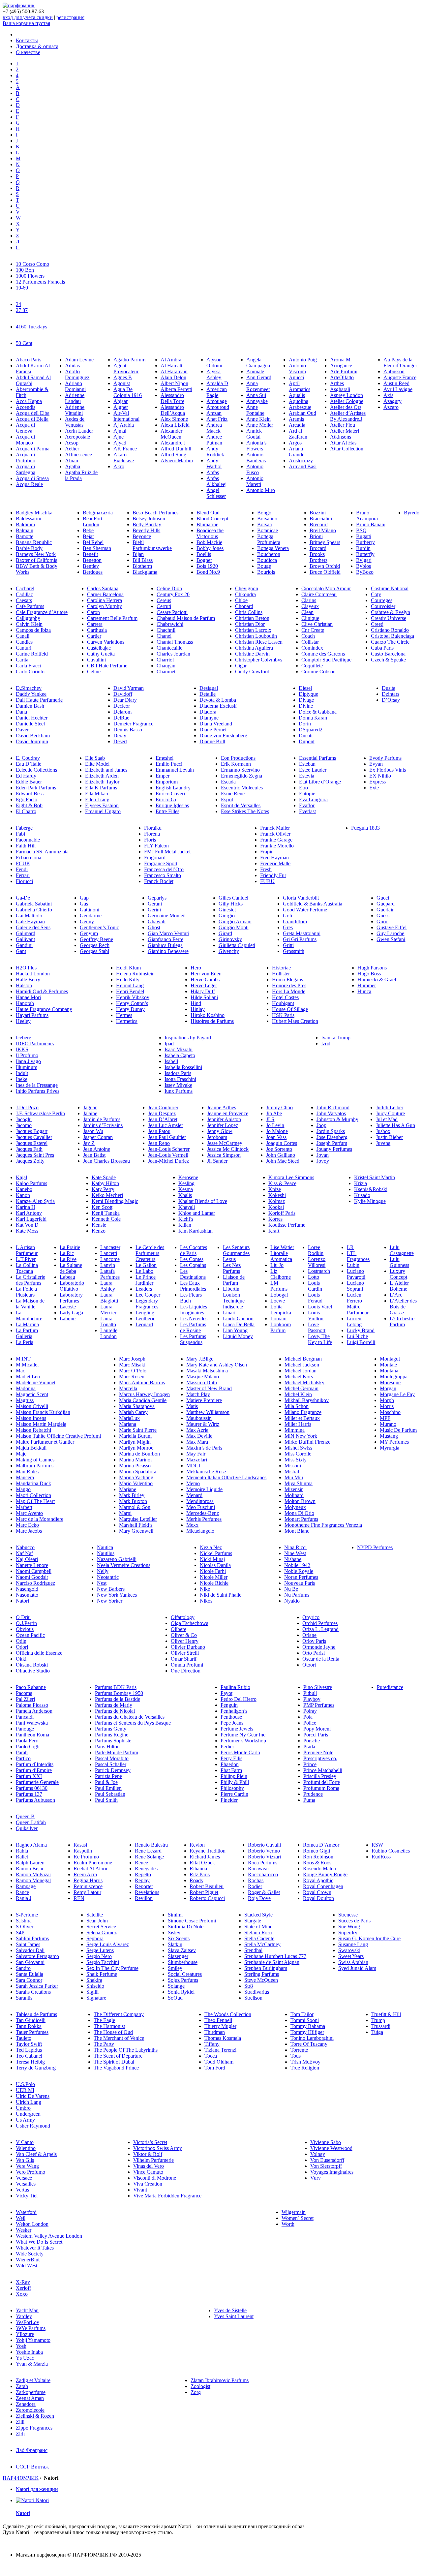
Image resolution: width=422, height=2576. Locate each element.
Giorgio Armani (235, 921)
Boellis (204, 554)
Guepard (386, 904)
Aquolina (299, 401)
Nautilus (106, 1553)
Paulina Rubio (235, 1687)
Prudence (313, 1794)
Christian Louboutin (256, 636)
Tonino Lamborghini (312, 2038)
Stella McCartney (262, 1944)
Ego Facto (27, 799)
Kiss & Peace (282, 1183)
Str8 (249, 1986)
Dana (21, 712)
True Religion (305, 2068)
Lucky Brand (361, 1330)
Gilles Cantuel (233, 898)
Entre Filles (167, 811)
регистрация (70, 17)
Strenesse (348, 1915)
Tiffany (212, 2044)
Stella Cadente (259, 1938)
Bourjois (266, 572)
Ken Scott (102, 1207)
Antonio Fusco (255, 469)
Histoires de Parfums (212, 1021)
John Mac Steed (283, 1161)
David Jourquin (32, 741)
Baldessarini (29, 519)
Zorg (196, 2392)
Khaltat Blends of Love (203, 1201)
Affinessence (78, 455)
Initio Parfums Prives (38, 1091)
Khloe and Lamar (197, 1213)
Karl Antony (29, 1213)
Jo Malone (277, 1131)
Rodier (255, 1886)
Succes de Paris (354, 1921)
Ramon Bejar (30, 1869)
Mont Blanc (297, 1531)
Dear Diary (125, 700)
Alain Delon (173, 377)
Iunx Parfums (179, 1091)
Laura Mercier (108, 1310)
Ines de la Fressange (37, 1085)
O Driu (23, 1617)
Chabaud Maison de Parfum (186, 618)
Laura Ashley (108, 1286)
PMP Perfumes (319, 1705)
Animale (255, 371)
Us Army (25, 2120)
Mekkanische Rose (206, 1472)
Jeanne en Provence (228, 1113)
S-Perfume (27, 1915)
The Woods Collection (228, 2014)
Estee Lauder (313, 770)
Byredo (412, 513)
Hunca (364, 991)
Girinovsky (230, 939)
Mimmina (295, 1430)
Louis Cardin (315, 1286)
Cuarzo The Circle (390, 642)
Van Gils (25, 2160)
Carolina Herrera (105, 600)
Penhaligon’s (234, 1711)
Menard (194, 1495)
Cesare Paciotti (172, 612)
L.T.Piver (26, 1259)
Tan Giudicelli (31, 2020)
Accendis (26, 407)
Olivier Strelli (185, 1653)
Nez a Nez (211, 1547)
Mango (23, 1489)
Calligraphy (28, 618)
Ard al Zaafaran (298, 434)
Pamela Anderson (34, 1711)
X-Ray (23, 2282)
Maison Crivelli (32, 1406)
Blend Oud (208, 513)
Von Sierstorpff (326, 2166)
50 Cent (24, 343)
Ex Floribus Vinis (388, 770)
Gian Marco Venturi (168, 933)
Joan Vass (276, 1137)
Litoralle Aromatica (281, 1256)
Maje (21, 1454)
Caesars (24, 600)
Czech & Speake (388, 660)
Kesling (186, 1183)
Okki (21, 1659)
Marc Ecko (27, 1525)
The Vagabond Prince (116, 2068)
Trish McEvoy (305, 2062)
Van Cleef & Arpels (36, 2154)
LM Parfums (279, 1286)
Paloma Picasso (32, 1705)
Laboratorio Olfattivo (72, 1286)
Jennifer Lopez (223, 1125)
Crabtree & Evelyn (391, 612)
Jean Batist (94, 1155)
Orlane (309, 1635)
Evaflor (307, 805)
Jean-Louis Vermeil (168, 1155)
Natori (22, 1601)
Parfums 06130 (32, 1788)
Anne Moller (260, 425)
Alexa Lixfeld (175, 425)
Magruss (25, 1400)
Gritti (288, 945)
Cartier (94, 636)
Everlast (307, 811)
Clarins (309, 600)
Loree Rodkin (316, 1250)
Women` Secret (298, 2218)
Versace (24, 2178)
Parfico (23, 1758)
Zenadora (26, 2404)
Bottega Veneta (273, 548)
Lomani (278, 1319)
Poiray (310, 1711)
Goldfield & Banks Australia (313, 904)
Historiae (281, 968)
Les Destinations (193, 1274)
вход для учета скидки (28, 17)
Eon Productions (238, 758)
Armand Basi (303, 466)
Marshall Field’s (136, 1525)
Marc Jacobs (29, 1531)
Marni (125, 1513)
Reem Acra (85, 1874)
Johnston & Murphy (337, 1119)
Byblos (363, 566)
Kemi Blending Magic (115, 1201)
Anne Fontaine (255, 410)
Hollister (281, 974)
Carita (22, 660)
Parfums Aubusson (35, 1800)
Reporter (144, 1886)
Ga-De (23, 898)
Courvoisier (383, 606)
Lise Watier (282, 1247)
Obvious (25, 1629)
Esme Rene (233, 794)
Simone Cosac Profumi (192, 1921)
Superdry (348, 1932)
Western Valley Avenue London (49, 2236)
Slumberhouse (183, 1962)
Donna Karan (313, 718)
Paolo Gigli (28, 1747)
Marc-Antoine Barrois (142, 1382)
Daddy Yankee (31, 694)
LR (350, 1247)
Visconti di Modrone (155, 2178)
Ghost (154, 927)
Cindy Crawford (252, 672)
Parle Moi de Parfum (117, 1752)
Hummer (367, 985)
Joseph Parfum (332, 1143)
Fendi (22, 869)
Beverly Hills (146, 530)
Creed (377, 624)
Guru (382, 921)
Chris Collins (249, 612)
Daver (22, 730)
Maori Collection (33, 1495)
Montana (389, 1371)
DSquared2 (311, 730)
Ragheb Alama (31, 1845)
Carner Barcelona (105, 594)
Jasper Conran (98, 1137)
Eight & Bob (29, 805)
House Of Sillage (290, 1009)
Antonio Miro (261, 490)
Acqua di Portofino (26, 458)
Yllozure (25, 2334)
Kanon (23, 1195)
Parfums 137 (29, 1794)
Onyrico (311, 1617)
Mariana (128, 1424)
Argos (295, 443)
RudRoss (381, 1857)
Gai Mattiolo (29, 916)
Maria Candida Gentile (143, 1400)
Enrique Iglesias (172, 805)
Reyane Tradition (208, 1851)
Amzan (214, 413)
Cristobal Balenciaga (392, 636)
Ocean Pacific (30, 1635)
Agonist (122, 383)
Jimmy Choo (279, 1107)
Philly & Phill (235, 1782)
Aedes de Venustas (75, 422)
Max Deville (199, 1436)
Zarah (22, 2386)
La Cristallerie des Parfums (30, 1280)
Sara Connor (29, 1980)
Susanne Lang (353, 1944)
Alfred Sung (173, 455)
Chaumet (166, 672)
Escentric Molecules (242, 788)
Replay (142, 1880)
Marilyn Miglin (135, 1442)
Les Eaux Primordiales (193, 1286)
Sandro (23, 1968)
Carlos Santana (103, 588)
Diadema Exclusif (218, 706)
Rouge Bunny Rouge (325, 1874)
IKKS (22, 1049)
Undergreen (28, 2114)
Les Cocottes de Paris (194, 1250)
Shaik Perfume (102, 1974)
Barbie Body (29, 548)
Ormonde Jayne (319, 1647)
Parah (22, 1752)
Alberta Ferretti (176, 389)
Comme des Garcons (323, 654)
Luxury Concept (398, 1274)
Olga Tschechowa (190, 1623)
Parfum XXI (29, 1776)
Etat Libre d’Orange (320, 782)
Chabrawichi (170, 624)
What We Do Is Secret (39, 2242)
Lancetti (109, 1253)
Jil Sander (217, 1161)
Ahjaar (121, 401)
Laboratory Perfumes (71, 1298)
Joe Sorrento (279, 1149)
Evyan (376, 764)
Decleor (122, 706)
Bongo (264, 513)
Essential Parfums (317, 758)
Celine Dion (169, 588)
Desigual (209, 688)
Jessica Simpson (224, 1155)
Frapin (267, 852)
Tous (296, 2056)
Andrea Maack (214, 428)
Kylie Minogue (370, 1201)
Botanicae (268, 530)
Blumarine (207, 524)
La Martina (27, 1324)
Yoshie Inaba (29, 2352)
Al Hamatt (171, 366)
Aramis (296, 419)
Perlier (227, 1747)
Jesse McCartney (225, 1143)
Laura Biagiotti (109, 1298)
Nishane (293, 1559)
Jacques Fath (29, 1149)
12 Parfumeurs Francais (40, 282)
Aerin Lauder (79, 431)
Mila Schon (297, 1406)
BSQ (361, 530)
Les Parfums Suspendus (193, 1339)
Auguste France (400, 377)
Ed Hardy (26, 776)
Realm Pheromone (93, 1863)
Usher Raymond (33, 2126)
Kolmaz (277, 1201)
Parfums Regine (112, 1735)
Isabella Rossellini (183, 1067)
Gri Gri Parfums (300, 939)
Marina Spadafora (138, 1472)
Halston (24, 985)
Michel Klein (298, 1394)
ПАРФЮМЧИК (21, 2478)
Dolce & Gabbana (318, 712)
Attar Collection (347, 449)
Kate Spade (104, 1177)
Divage (306, 700)
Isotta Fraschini (180, 1079)
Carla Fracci (29, 666)
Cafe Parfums (30, 606)
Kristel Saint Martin (375, 1177)
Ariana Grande (297, 452)
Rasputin (83, 1851)
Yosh (21, 2346)
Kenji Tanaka (106, 1213)
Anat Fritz (217, 419)
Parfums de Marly (114, 1705)
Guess (383, 916)
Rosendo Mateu (319, 1869)
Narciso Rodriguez (35, 1583)
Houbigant (283, 1003)
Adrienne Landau (75, 398)
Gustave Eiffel (392, 927)
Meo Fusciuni (201, 1507)
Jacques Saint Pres (35, 1155)
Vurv (316, 2178)
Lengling (145, 1313)
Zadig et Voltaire (33, 2380)
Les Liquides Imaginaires (194, 1310)
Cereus (164, 600)
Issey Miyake (178, 1085)
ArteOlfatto (342, 377)
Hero (196, 968)
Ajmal (120, 431)
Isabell (171, 1061)
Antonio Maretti (255, 481)
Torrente (299, 2050)
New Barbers (111, 1589)
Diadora (208, 712)
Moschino (390, 1412)
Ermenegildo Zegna (241, 776)
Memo (193, 1483)
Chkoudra (245, 594)
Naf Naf (24, 1553)
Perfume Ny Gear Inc (243, 1735)
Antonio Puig (303, 360)
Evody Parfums (385, 758)
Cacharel (25, 588)
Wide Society (30, 2254)
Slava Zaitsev (182, 1950)
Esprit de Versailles (241, 805)
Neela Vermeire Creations (124, 1565)
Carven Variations (106, 642)
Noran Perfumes (301, 1577)
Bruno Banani (371, 524)
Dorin (305, 724)
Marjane (128, 1489)
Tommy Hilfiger (307, 2032)
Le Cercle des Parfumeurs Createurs (150, 1253)
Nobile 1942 (297, 1565)
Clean (307, 612)
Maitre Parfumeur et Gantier (45, 1442)
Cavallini (96, 660)
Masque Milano (203, 1377)
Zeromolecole (30, 2410)
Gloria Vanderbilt (301, 898)
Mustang (389, 1436)
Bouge (264, 566)
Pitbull (310, 1693)
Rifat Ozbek (202, 1863)
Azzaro (391, 407)
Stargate (253, 1921)
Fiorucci (24, 881)
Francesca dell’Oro (164, 869)
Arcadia (297, 425)
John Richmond (333, 1107)
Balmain (25, 530)
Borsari (265, 524)
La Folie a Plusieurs (26, 1292)
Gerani (155, 904)
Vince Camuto (148, 2172)
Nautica (105, 1547)
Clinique (310, 618)
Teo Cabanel (29, 2056)
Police (310, 1723)
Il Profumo (27, 1055)
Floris (150, 840)
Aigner (121, 407)
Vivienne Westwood (331, 2148)
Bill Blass (143, 560)
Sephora (95, 1938)
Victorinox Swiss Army (158, 2148)
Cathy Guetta (101, 654)
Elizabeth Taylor (102, 782)
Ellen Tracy (97, 799)
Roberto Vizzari (264, 1857)
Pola (308, 1717)
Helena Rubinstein (135, 974)
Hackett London (33, 974)
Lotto (314, 1277)
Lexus (229, 1259)
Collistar (310, 642)
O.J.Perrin (26, 1623)
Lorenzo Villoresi (317, 1262)
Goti (287, 916)
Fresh (266, 869)
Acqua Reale (29, 484)
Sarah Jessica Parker (37, 1986)
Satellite (95, 1915)
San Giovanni (30, 1962)
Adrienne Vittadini (75, 410)
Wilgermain (294, 2212)
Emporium (167, 782)
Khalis (185, 1195)
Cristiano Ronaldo (390, 630)
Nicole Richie (214, 1583)
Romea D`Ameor (321, 1845)
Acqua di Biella (32, 419)
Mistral (292, 1472)
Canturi (24, 648)
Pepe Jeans (232, 1723)
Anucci (296, 377)
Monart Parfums (301, 1519)
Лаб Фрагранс (32, 2450)
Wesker (24, 2230)
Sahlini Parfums (32, 1938)
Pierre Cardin (234, 1794)
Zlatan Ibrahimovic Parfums (220, 2380)
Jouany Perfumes (334, 1149)
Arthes (337, 383)
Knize (275, 1189)
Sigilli (92, 1992)
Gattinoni (90, 910)
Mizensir (294, 1489)
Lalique (68, 1319)
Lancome (110, 1259)
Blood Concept (212, 519)
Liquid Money (238, 1336)
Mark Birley (132, 1495)
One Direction (186, 1671)
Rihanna (198, 1869)
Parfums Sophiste (113, 1741)
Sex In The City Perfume (112, 1968)
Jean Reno (159, 1143)
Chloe (241, 600)
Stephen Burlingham (266, 1968)
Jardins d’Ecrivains (103, 1125)
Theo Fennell (218, 2020)
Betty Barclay (147, 524)
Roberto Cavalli (264, 1845)
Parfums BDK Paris (116, 1687)
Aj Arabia (124, 425)
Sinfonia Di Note (186, 1927)
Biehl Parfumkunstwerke (152, 545)
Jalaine (90, 1113)
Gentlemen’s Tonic (99, 927)
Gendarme (91, 916)
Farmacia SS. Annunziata (42, 852)
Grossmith (294, 951)
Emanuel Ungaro (103, 811)
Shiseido (95, 1986)
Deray (120, 736)
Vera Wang (27, 2166)
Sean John (97, 1921)
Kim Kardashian (196, 1231)
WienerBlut (28, 2260)
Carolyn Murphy (105, 606)
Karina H (26, 1207)
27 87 (22, 310)
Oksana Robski (32, 1665)
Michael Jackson (302, 1365)
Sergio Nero (99, 1956)
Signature (96, 1998)
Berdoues (93, 572)
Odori (22, 1647)
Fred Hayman (274, 858)
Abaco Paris (29, 360)
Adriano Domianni (75, 386)
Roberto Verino (264, 1851)
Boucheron (269, 554)
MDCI (193, 1466)
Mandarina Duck (33, 1483)
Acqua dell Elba (33, 413)
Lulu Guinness (399, 1262)
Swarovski (349, 1950)
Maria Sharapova (137, 1406)
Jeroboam (217, 1137)
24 (18, 304)
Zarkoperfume (31, 2392)
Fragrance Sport (161, 863)
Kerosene (188, 1177)
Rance (22, 1892)
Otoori (309, 1665)
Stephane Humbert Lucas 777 (275, 1956)
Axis (388, 395)
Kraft (274, 1231)
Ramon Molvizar (33, 1874)
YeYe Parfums (31, 2328)
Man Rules (27, 1472)
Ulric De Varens (33, 2096)
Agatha (73, 466)
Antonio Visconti (297, 368)
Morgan (388, 1388)
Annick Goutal (254, 434)
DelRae (121, 718)
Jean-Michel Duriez (168, 1161)
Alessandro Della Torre (172, 398)
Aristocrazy (301, 460)
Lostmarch (319, 1271)
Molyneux (295, 1507)
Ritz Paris (200, 1874)
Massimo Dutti (202, 1382)
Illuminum (27, 1067)
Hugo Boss (369, 974)
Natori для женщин (37, 2489)
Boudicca (267, 560)
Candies (24, 642)
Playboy (312, 1699)
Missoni (293, 1466)
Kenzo (99, 1231)
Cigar (241, 666)
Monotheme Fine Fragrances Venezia (323, 1525)
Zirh (20, 2434)
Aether (72, 449)
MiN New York (301, 1436)
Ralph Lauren (30, 1863)
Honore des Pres (289, 985)
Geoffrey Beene (96, 939)
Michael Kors (299, 1377)
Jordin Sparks (331, 1131)
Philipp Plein (234, 1776)
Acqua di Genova (25, 428)
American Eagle (217, 392)
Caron (93, 612)
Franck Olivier (275, 834)
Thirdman (215, 2032)
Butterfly (365, 554)
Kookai (276, 1207)
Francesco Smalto (163, 875)
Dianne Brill (212, 741)
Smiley (175, 1968)
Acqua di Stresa (32, 478)
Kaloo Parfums (31, 1183)
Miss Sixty (296, 1460)
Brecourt (319, 524)
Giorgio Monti (234, 927)
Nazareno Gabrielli (117, 1559)
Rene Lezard (148, 1851)
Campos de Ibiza (33, 630)
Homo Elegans (287, 980)
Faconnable (28, 840)
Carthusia (97, 630)
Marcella (128, 1388)
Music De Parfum (398, 1430)
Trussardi (381, 2026)
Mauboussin (199, 1418)
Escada (228, 782)
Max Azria (197, 1430)
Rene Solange (149, 1857)
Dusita (389, 688)
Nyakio (292, 1601)
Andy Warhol (214, 463)
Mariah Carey (133, 1412)
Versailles (26, 2184)
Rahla (22, 1851)
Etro (303, 788)
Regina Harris (88, 1880)
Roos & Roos (317, 1863)
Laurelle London (109, 1333)
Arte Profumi (344, 371)
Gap (84, 898)
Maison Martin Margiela (41, 1424)
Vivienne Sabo (326, 2142)
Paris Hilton (107, 1747)
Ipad (169, 1043)
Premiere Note (318, 1752)
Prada (309, 1747)
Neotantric (108, 1577)
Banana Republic (34, 542)
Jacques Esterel (32, 1143)
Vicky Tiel (27, 2196)
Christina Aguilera (254, 648)
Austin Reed (396, 383)
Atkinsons (341, 437)
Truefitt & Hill (386, 2014)
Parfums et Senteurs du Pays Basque (133, 1723)
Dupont (307, 741)
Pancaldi (25, 1717)
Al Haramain (174, 371)
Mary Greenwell (136, 1531)
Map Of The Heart (35, 1501)
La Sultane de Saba (71, 1268)
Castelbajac (99, 648)
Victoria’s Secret (150, 2142)
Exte (374, 788)
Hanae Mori (28, 997)
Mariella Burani (135, 1436)
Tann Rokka (29, 2026)
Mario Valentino (136, 1483)
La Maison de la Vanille (30, 1304)
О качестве (28, 52)
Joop (321, 1125)
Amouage (217, 401)
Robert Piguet (204, 1892)
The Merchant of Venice (119, 2038)
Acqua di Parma (33, 449)
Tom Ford (215, 2068)
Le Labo (144, 1271)
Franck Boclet (159, 881)
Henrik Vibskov (133, 997)
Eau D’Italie (29, 764)
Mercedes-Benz (203, 1513)
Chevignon (247, 588)
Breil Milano (323, 530)
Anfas (213, 472)
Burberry (365, 542)
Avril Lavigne (398, 389)
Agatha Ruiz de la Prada (81, 475)
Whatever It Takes (35, 2248)
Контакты (27, 40)
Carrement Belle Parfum (112, 618)
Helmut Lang (130, 985)
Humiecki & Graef (377, 980)
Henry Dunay (130, 1009)
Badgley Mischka (34, 513)
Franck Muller (275, 828)
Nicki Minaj (212, 1559)
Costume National (390, 588)
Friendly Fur (273, 875)
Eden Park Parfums (36, 788)
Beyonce (142, 536)
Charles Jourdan (173, 654)
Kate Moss (27, 1231)
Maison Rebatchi (33, 1430)
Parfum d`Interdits (35, 1764)
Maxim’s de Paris (204, 1448)
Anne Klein (258, 419)
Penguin (229, 1705)
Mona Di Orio (299, 1513)
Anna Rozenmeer (258, 386)
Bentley (91, 566)
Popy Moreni (317, 1729)
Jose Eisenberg (332, 1137)
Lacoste (68, 1307)
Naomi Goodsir (32, 1577)
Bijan (138, 554)
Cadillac (24, 594)
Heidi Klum (128, 968)
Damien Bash (30, 706)
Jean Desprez (162, 1113)
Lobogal (279, 1295)
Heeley (23, 1021)
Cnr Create (313, 630)
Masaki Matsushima (207, 1371)
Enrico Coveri (170, 794)
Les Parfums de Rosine (193, 1327)
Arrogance (341, 366)
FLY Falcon (156, 846)
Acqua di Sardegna (26, 469)
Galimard (26, 933)
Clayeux (310, 606)
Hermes (124, 1015)
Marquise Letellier (138, 1519)
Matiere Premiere (204, 1400)
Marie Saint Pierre (138, 1430)
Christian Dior (250, 624)
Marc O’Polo (133, 1371)
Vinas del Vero (149, 2166)
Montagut (390, 1359)
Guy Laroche (390, 933)
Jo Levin (275, 1125)
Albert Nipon (174, 383)
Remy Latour (87, 1892)
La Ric (67, 1253)
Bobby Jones (210, 548)
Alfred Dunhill (176, 449)
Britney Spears (325, 542)
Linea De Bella (239, 1324)
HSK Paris (283, 1015)
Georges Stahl (94, 951)
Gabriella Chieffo (34, 910)
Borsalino (267, 519)
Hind (196, 1003)
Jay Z (89, 1143)
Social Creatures (185, 1974)
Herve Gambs (205, 980)
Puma (309, 1800)
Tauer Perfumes (32, 2032)
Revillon (144, 1898)
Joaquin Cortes (282, 1143)
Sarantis (24, 1998)
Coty (376, 594)
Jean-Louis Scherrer (169, 1149)
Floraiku (153, 828)
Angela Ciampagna (258, 363)
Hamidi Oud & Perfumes (42, 991)
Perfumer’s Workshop (243, 1741)
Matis (192, 1406)
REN (79, 1898)
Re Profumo (86, 1857)
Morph (387, 1400)
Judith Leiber (390, 1107)
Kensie (99, 1225)
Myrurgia (390, 1448)
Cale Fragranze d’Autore (42, 612)
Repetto (143, 1874)
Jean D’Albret (163, 1119)
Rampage (26, 1886)
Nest (102, 1583)
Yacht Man (27, 2310)
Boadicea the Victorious (210, 533)
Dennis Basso (128, 730)
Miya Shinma (299, 1483)
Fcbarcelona (29, 858)
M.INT (23, 1359)
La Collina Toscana (27, 1268)
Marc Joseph (132, 1359)
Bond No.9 (208, 572)
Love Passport (317, 1327)
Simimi (175, 1915)
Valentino (26, 2148)
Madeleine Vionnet (36, 1382)
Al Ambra (171, 360)
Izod (326, 1043)
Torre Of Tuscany (309, 2044)
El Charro (26, 811)
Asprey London (347, 395)
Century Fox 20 (173, 594)
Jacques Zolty (30, 1161)
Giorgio (227, 916)
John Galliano (281, 1155)
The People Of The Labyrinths (126, 2050)
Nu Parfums (297, 1595)
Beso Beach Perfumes (155, 513)
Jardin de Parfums (102, 1119)
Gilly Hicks (231, 904)
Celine (94, 672)
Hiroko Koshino (208, 1015)
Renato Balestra (151, 1845)
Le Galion (146, 1265)
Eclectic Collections (36, 770)
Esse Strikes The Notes (245, 811)
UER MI (25, 2090)
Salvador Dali (30, 1950)
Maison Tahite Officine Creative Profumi (58, 1436)
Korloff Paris (282, 1213)
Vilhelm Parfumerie (153, 2160)
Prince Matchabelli (323, 1770)
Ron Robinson (318, 1857)
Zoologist (200, 2386)
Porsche (312, 1741)
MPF (385, 1418)
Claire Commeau (319, 594)
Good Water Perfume (305, 910)
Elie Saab (95, 758)
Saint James (28, 1944)
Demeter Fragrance (133, 724)
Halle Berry (28, 980)
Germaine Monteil (167, 916)
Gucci (383, 898)
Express (377, 782)
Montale (388, 1365)
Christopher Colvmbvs (259, 660)
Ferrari (23, 875)
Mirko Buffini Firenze (307, 1442)
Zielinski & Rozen (35, 2416)
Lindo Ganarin (238, 1319)
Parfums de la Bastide (118, 1699)
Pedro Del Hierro (239, 1699)
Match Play (198, 1394)
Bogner (204, 560)
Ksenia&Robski (371, 1189)
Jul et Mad (387, 1119)
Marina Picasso (135, 1466)
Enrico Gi (166, 799)
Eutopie (307, 794)
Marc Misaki (132, 1365)
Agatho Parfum (129, 360)
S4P (20, 1932)
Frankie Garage (276, 840)
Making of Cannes (35, 1460)
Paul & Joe (106, 1782)
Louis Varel (320, 1307)
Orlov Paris (314, 1641)
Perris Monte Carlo (240, 1752)
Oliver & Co (184, 1635)
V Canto (25, 2142)
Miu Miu (294, 1477)
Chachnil (166, 630)
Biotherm (142, 566)
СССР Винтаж (32, 2467)
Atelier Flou (343, 425)
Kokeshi (277, 1195)
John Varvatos (331, 1113)
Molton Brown (300, 1501)
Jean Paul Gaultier (167, 1137)
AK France (125, 449)
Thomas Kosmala (223, 2038)
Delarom (122, 712)
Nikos (206, 1601)
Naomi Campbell (34, 1571)
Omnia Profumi (187, 1665)
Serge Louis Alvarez (108, 1944)
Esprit (227, 799)
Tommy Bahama (308, 2026)
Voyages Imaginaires (332, 2172)
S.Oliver (25, 1927)
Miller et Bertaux (302, 1418)
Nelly (103, 1571)
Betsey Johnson (149, 519)
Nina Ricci (295, 1547)
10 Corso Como (32, 264)
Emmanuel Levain (175, 770)
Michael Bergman (303, 1359)
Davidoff (123, 694)
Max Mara (197, 1442)
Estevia (307, 776)
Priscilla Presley (320, 1776)
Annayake (257, 401)
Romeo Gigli (316, 1851)
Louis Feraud (315, 1298)
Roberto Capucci (207, 1898)
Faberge (24, 828)
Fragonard (155, 858)
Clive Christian (317, 624)
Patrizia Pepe (108, 1776)
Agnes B (123, 377)
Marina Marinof (136, 1460)
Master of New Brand (209, 1388)
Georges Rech (95, 945)
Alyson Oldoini (214, 363)
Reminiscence (88, 1886)
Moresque (390, 1382)
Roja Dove (259, 1898)
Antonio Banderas (256, 458)
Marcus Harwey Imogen (144, 1394)
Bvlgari (364, 560)
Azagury (392, 401)
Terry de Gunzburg (36, 2068)
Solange (176, 1986)
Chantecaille (169, 648)
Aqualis (297, 395)
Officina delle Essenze (39, 1653)
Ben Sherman (97, 548)
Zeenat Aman (30, 2398)
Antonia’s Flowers (256, 446)
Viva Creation (148, 2184)
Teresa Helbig (30, 2062)
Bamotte (25, 536)
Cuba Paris (382, 648)
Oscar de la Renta (321, 1659)
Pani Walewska (32, 1723)
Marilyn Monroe (136, 1448)
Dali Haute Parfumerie (39, 700)
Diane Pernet (213, 730)
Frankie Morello (277, 846)
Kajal (21, 1177)
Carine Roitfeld (32, 654)
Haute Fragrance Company (44, 1009)
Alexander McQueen (171, 434)
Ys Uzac (25, 2358)
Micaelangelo (200, 1531)
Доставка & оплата (37, 46)
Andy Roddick (215, 452)
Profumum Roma (321, 1788)
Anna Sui (256, 395)
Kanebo (24, 1189)
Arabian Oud (302, 413)
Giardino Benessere (168, 951)
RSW (377, 1845)
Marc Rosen (132, 1377)
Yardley (24, 2316)
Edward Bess (30, 794)
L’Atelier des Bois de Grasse (403, 1307)
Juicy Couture (390, 1113)
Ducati (306, 736)
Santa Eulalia (30, 1974)
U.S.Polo (25, 2084)
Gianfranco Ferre (166, 939)
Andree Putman (214, 440)
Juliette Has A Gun (395, 1125)
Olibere (179, 1629)
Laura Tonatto (108, 1321)
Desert (120, 741)
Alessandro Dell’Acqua (173, 410)
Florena (152, 834)
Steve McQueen (261, 1980)
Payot (226, 1693)
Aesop (72, 443)
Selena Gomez (102, 1932)
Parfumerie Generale (37, 1782)
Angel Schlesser (216, 493)
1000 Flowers (30, 276)
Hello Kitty (128, 980)
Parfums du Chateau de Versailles (130, 1717)
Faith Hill (26, 846)
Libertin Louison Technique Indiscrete (234, 1298)
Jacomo (24, 1125)
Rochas (256, 1880)
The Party (104, 2044)
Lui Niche (357, 1336)
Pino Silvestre (318, 1687)
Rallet (22, 1857)
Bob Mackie (209, 542)
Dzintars (391, 694)
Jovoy (323, 1161)
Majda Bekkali (31, 1448)
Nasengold (27, 1589)
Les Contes (192, 1259)
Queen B (25, 1816)
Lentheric (145, 1319)
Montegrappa (394, 1377)
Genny (87, 921)
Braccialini (321, 519)
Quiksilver (27, 1828)
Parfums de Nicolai (115, 1711)
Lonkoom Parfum (281, 1327)
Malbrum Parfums (35, 1466)
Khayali (187, 1207)
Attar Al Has (343, 443)
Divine (306, 706)
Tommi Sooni (305, 2020)
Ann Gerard (259, 377)
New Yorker (110, 1601)
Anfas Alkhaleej (216, 481)
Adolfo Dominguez (77, 374)
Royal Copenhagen (323, 1886)
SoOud (175, 1998)
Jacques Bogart (32, 1131)
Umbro (23, 2108)
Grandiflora (295, 921)
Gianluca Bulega (165, 945)
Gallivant (25, 939)
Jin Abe (274, 1113)
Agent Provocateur (126, 368)
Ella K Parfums (101, 788)
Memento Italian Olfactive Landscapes (226, 1477)
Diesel (305, 688)
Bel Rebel (93, 542)
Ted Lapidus (29, 2050)
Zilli (20, 2422)
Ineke (22, 1079)
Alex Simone (174, 419)
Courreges (382, 600)
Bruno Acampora (367, 516)
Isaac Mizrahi (179, 1049)
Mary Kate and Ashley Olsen (217, 1365)
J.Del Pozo (27, 1107)
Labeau (67, 1277)
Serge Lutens (100, 1950)
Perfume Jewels (237, 1729)
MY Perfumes (394, 1442)
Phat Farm (231, 1770)
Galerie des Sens (33, 927)
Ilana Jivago (28, 1061)
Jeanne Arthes (222, 1107)
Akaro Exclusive (124, 458)
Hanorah (25, 1003)
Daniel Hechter (32, 718)
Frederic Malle (275, 863)
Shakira (94, 1980)
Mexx (192, 1525)
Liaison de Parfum (234, 1280)
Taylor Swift (29, 2044)
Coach (308, 636)
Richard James (205, 1857)
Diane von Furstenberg (223, 736)
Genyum (89, 933)
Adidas (72, 366)
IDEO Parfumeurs (35, 1043)
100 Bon (25, 270)
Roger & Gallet (264, 1892)
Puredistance (390, 1687)
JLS (270, 1119)
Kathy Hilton (105, 1183)
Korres (275, 1219)
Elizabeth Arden (102, 776)
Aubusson (394, 371)
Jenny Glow (220, 1131)
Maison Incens (31, 1418)
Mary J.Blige (200, 1359)
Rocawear (258, 1869)
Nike (205, 1589)
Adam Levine (79, 360)
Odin (21, 1641)
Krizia (361, 1183)
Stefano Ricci (258, 1932)
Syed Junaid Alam (357, 1968)
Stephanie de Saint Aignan (272, 1962)
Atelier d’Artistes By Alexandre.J (348, 416)
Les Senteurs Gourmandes (236, 1250)
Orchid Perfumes (320, 1623)
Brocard (318, 548)
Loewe (278, 1301)
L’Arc (396, 1295)
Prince (310, 1764)
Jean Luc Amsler (166, 1125)
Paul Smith (106, 1800)
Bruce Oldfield (325, 572)
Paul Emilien (108, 1788)
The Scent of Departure (118, 2056)
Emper (163, 776)
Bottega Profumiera (269, 539)
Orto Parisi (314, 1653)
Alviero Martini (177, 460)
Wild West (27, 2266)
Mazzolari (197, 1460)
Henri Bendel (130, 991)
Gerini (154, 910)
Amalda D (217, 383)
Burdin (363, 548)
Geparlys (157, 898)
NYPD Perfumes (375, 1547)
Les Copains (193, 1265)
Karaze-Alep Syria (35, 1201)
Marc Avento (29, 1513)
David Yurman (129, 688)
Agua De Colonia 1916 (128, 392)
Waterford (26, 2212)
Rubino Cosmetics (391, 1851)
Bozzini (318, 513)
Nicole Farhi (213, 1571)
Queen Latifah (31, 1822)
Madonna (26, 1388)
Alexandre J (173, 443)
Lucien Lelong (354, 1321)
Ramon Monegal (33, 1880)
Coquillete (312, 666)
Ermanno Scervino (240, 770)
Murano (388, 1424)
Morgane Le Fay (397, 1394)
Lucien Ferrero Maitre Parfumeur (358, 1304)
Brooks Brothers (318, 557)
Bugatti (364, 536)
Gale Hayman (30, 921)
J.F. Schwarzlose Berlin (40, 1113)
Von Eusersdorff (327, 2160)
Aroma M (340, 360)
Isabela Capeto (180, 1055)
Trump (378, 2020)
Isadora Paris (178, 1073)
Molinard (294, 1495)
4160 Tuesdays (31, 327)
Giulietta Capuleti (237, 945)
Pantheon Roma (32, 1735)
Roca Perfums (263, 1863)
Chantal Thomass (175, 642)
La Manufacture (29, 1316)
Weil (21, 2218)
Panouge (25, 1729)
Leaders (144, 1289)
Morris (387, 1406)
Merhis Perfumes (204, 1519)
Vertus (22, 2190)
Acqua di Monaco (25, 440)
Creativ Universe (389, 618)
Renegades (146, 1869)
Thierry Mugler (220, 2026)
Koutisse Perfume (287, 1225)
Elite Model (97, 764)
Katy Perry (103, 1189)
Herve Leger (204, 985)
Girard (225, 933)
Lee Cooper (148, 1295)
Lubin (353, 1265)
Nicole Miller (214, 1577)
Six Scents (179, 1938)
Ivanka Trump (336, 1038)
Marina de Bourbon (139, 1454)
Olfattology (183, 1617)
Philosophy (232, 1788)
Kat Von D (27, 1225)
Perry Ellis (231, 1758)
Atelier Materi (345, 431)
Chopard (244, 606)
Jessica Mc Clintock (228, 1149)
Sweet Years (351, 1956)
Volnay (318, 2154)
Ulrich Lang (29, 2102)
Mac (20, 1371)
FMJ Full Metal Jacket (167, 852)
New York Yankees (117, 1595)
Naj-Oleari (27, 1559)
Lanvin (108, 1265)
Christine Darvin (252, 654)
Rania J (24, 1898)
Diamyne (209, 718)
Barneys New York (36, 554)
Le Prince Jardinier (146, 1280)
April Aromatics (300, 386)
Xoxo (22, 2294)
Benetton (92, 560)
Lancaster (110, 1247)
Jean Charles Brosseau (106, 1161)
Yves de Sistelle (230, 2310)
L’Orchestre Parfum (402, 1321)
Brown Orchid (325, 566)
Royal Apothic (318, 1880)
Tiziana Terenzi (220, 2050)
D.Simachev (29, 688)
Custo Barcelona (388, 654)
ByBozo (365, 572)
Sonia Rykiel (181, 1992)
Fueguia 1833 (365, 828)
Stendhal (253, 1950)
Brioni (316, 536)
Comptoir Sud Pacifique (326, 660)
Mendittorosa (200, 1501)
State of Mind (258, 1927)
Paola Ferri (27, 1741)
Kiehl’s (186, 1219)
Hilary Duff (203, 991)
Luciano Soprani (355, 1286)
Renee (141, 1863)
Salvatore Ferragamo (37, 1956)
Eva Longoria (313, 799)
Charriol (165, 660)
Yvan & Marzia (32, 2364)
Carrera (95, 624)
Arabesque (300, 407)
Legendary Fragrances (147, 1304)
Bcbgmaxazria (98, 513)
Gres (288, 927)
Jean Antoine (97, 1149)
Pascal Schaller (111, 1764)
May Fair (196, 1454)
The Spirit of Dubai (114, 2062)
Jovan (323, 1155)
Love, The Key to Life (320, 1339)
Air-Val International (126, 416)
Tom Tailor (302, 2014)
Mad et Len (28, 1377)
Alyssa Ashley (214, 374)
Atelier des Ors (346, 407)
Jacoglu (24, 1119)
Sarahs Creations (33, 1992)
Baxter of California (37, 560)
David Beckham (33, 736)
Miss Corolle (298, 1454)
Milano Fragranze (303, 1412)
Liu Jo (277, 1265)
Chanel (164, 636)
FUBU (267, 881)
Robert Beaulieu (207, 1886)
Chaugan (166, 666)
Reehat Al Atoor (90, 1869)
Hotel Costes (285, 997)
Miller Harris (298, 1424)
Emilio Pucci (169, 764)
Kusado (362, 1195)
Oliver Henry (185, 1641)
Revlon (197, 1845)
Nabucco (25, 1547)
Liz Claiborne (281, 1274)
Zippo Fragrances (34, 2428)
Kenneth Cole (106, 1219)
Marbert (24, 1507)
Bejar (88, 536)
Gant (21, 951)
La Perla (25, 1342)
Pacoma (24, 1693)
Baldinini (25, 524)
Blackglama (145, 572)
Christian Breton (252, 618)
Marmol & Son (135, 1507)
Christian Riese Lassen (259, 642)
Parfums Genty (111, 1729)
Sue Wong (349, 1927)
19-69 (22, 288)
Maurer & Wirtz (203, 1424)
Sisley (174, 1932)
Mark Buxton (133, 1501)
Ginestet (227, 910)
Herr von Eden (206, 974)
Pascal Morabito (112, 1758)
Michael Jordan (301, 1371)
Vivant (140, 2190)
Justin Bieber (389, 1137)
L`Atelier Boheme (399, 1286)
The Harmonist (109, 2026)
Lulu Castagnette (402, 1250)
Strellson (253, 1998)
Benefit (90, 554)
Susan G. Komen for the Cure (369, 1938)
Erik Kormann (236, 764)
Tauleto (24, 2038)
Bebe (88, 530)
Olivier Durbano (188, 1647)
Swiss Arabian (353, 1962)
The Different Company (119, 2014)
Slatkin (175, 1944)
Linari (229, 1313)
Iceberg (24, 1038)
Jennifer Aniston (224, 1119)
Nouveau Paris (300, 1583)
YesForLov (28, 2322)
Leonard (144, 1324)
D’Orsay (391, 700)
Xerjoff (23, 2288)
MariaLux (129, 1418)
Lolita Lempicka (281, 1310)
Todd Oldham (219, 2062)
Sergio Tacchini (103, 1962)
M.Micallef (27, 1365)
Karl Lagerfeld (31, 1219)
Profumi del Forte (322, 1782)
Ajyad (120, 443)
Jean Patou (159, 1131)
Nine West (295, 1553)
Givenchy (229, 951)
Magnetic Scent (32, 1394)
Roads (196, 1880)
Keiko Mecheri (107, 1195)
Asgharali (340, 389)
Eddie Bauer (29, 782)
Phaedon (230, 1764)
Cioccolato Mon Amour (326, 588)
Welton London (32, 2224)
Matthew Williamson (208, 1412)
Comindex (312, 648)
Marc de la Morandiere (40, 1519)
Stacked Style (258, 1915)
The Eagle (104, 2020)
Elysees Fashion (102, 805)
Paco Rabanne (31, 1687)
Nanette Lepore (32, 1565)
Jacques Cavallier (34, 1137)
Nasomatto (27, 1595)
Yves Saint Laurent (234, 2316)
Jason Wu (93, 1131)
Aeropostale (77, 437)
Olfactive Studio (33, 1671)
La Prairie (70, 1247)
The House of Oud (113, 2032)
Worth (288, 2224)
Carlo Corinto (30, 672)
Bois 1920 (207, 566)
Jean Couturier (163, 1107)
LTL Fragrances (358, 1256)
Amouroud (218, 407)
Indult (22, 1073)
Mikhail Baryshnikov (307, 1400)
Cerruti (164, 606)
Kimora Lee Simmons (291, 1177)
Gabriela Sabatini (34, 904)
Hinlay (198, 1009)
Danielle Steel (30, 724)
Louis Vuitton (316, 1316)
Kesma (186, 1189)
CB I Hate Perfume (107, 666)
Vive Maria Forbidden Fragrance (167, 2196)
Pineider (229, 1800)
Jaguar (90, 1107)
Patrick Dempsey (113, 1770)
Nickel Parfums (216, 1553)
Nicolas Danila (215, 1565)
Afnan (72, 460)
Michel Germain (301, 1388)
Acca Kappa (29, 401)
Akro (119, 466)
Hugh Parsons (372, 968)
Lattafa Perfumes (110, 1274)
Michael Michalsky (304, 1382)
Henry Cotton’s (132, 1003)
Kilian (185, 1225)
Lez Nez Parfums (232, 1268)
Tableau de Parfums (36, 2014)
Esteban (307, 764)
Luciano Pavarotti (356, 1274)
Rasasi (80, 1845)
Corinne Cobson (318, 672)
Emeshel (165, 758)
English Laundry (173, 788)
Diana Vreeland (216, 724)
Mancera (25, 1477)
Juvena (383, 1143)
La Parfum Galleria (27, 1333)
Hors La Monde (289, 991)
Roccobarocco (263, 1874)
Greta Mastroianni (302, 933)
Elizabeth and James (106, 770)
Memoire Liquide (204, 1489)
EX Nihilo (380, 776)
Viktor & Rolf (148, 2154)
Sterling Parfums (262, 1974)
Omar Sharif (184, 1659)
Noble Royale (299, 1571)
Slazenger (178, 1956)
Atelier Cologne (347, 401)
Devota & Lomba (218, 700)
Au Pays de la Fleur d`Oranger (400, 363)
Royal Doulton (318, 1898)
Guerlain (386, 910)
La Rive (68, 1259)
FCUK (23, 863)
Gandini (24, 945)
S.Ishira (24, 1921)
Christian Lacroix (253, 630)
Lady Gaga (71, 1313)
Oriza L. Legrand (320, 1629)
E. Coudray (28, 758)
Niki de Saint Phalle (221, 1595)
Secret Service (101, 1927)
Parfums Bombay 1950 (119, 1693)
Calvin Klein (29, 624)
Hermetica (127, 1021)
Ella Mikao (97, 794)
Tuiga (377, 2032)
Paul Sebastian (110, 1794)
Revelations (147, 1892)
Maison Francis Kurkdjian (43, 1412)
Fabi (20, 834)
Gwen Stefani (391, 939)
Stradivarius (257, 1992)
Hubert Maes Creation (295, 1021)
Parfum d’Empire (34, 1770)
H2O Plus (26, 968)
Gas (84, 904)
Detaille (208, 694)
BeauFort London (92, 521)
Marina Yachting (136, 1477)
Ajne (119, 437)
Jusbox (383, 1131)
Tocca (211, 2056)
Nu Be (291, 1589)
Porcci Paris (316, 1735)
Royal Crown (317, 1892)
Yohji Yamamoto (33, 2340)
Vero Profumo (30, 2172)
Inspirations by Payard (188, 1038)
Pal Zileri (25, 1699)
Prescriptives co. (320, 1758)
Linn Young (235, 1330)
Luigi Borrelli (361, 1342)
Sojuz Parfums (183, 1980)
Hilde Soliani (204, 997)
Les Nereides (194, 1319)
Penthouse (231, 1717)
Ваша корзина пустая (26, 23)
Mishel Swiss (298, 1448)
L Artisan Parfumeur (27, 1250)
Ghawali (157, 921)
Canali (23, 636)
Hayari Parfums (32, 1015)
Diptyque (308, 694)
